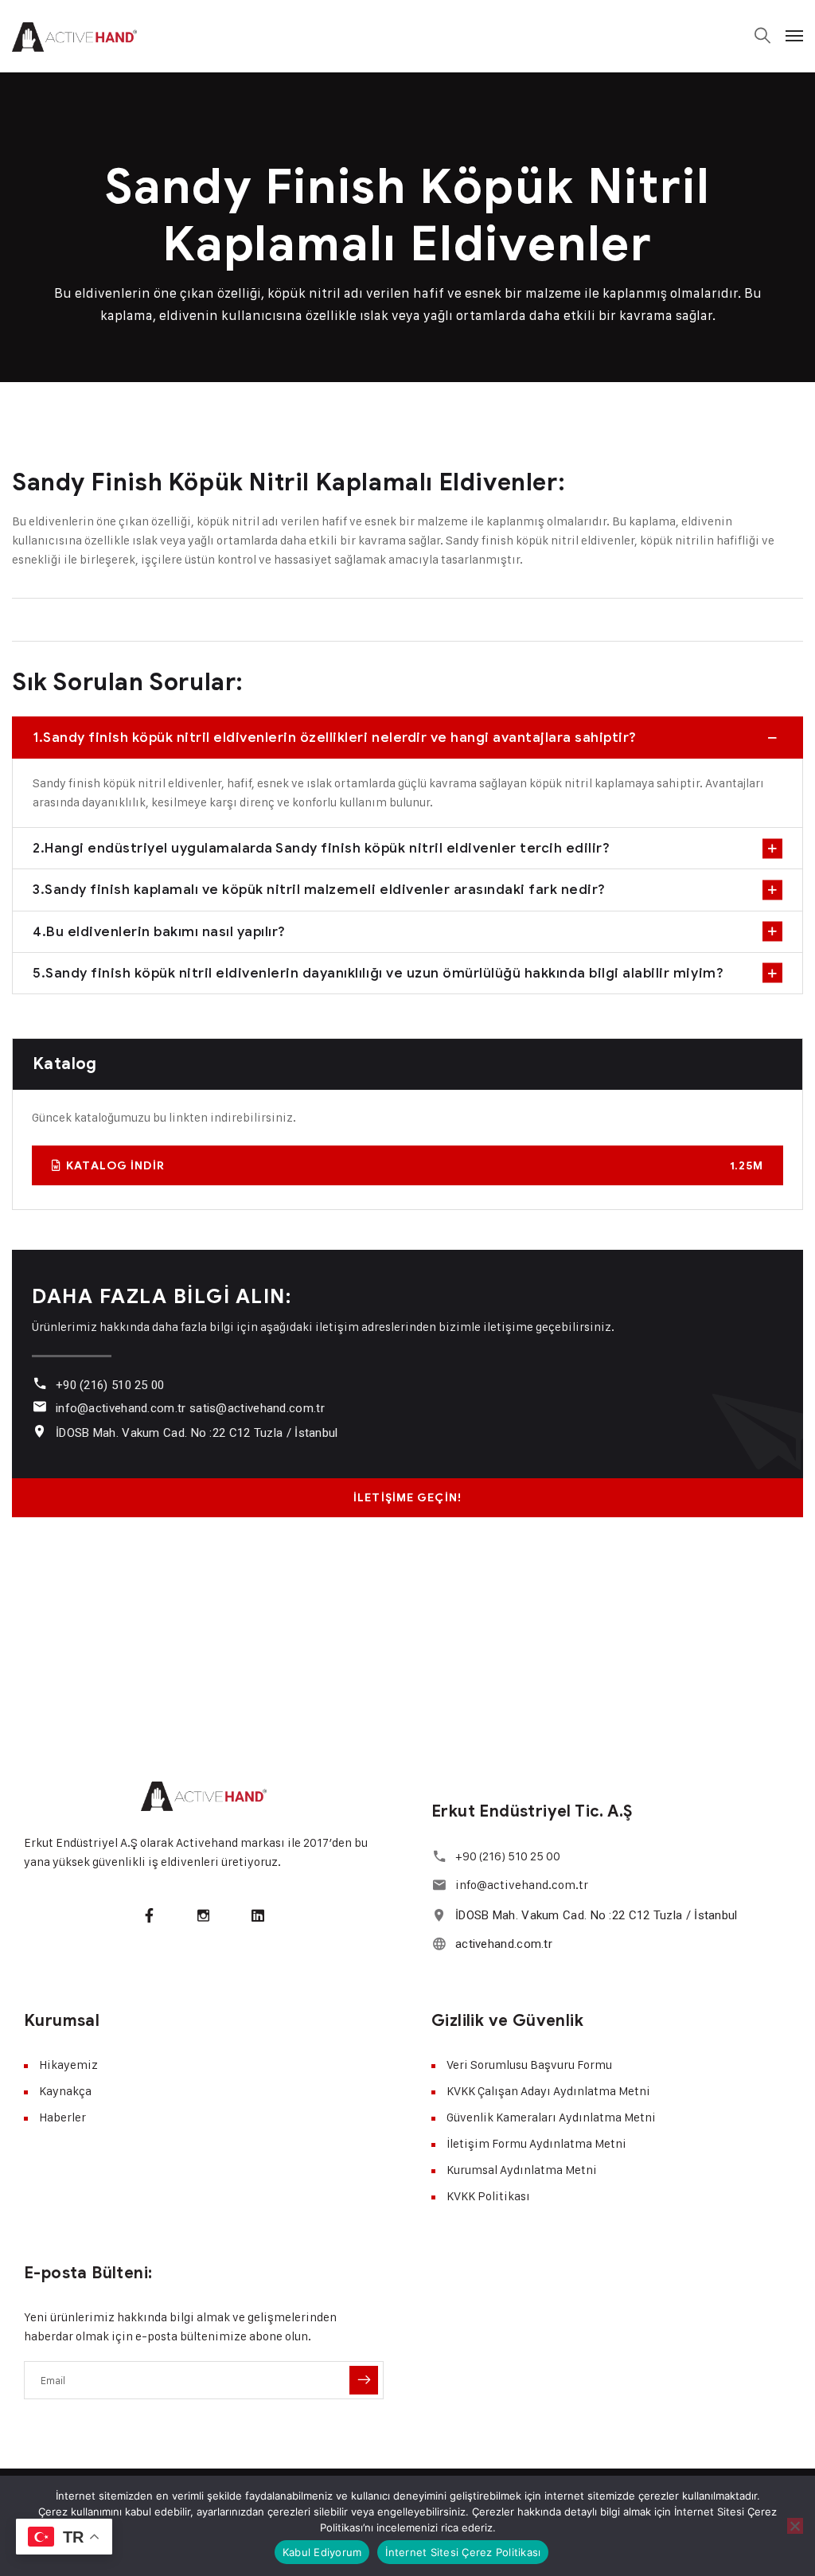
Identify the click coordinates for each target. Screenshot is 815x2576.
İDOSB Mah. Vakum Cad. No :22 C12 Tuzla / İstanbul (197, 1433)
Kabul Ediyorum (322, 2552)
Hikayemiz (68, 2065)
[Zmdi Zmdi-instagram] (204, 1914)
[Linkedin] (258, 1914)
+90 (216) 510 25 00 (110, 1385)
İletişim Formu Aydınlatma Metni (536, 2143)
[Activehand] (74, 36)
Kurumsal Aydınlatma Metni (522, 2170)
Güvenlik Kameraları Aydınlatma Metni (551, 2117)
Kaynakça (65, 2091)
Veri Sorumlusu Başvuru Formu (529, 2065)
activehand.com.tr (504, 1944)
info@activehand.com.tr (522, 1885)
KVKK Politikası (488, 2196)
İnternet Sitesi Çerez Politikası (463, 2552)
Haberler (62, 2117)
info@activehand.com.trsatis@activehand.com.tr (190, 1408)
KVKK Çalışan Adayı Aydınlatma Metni (548, 2091)
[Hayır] (795, 2526)
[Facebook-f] (149, 1914)
